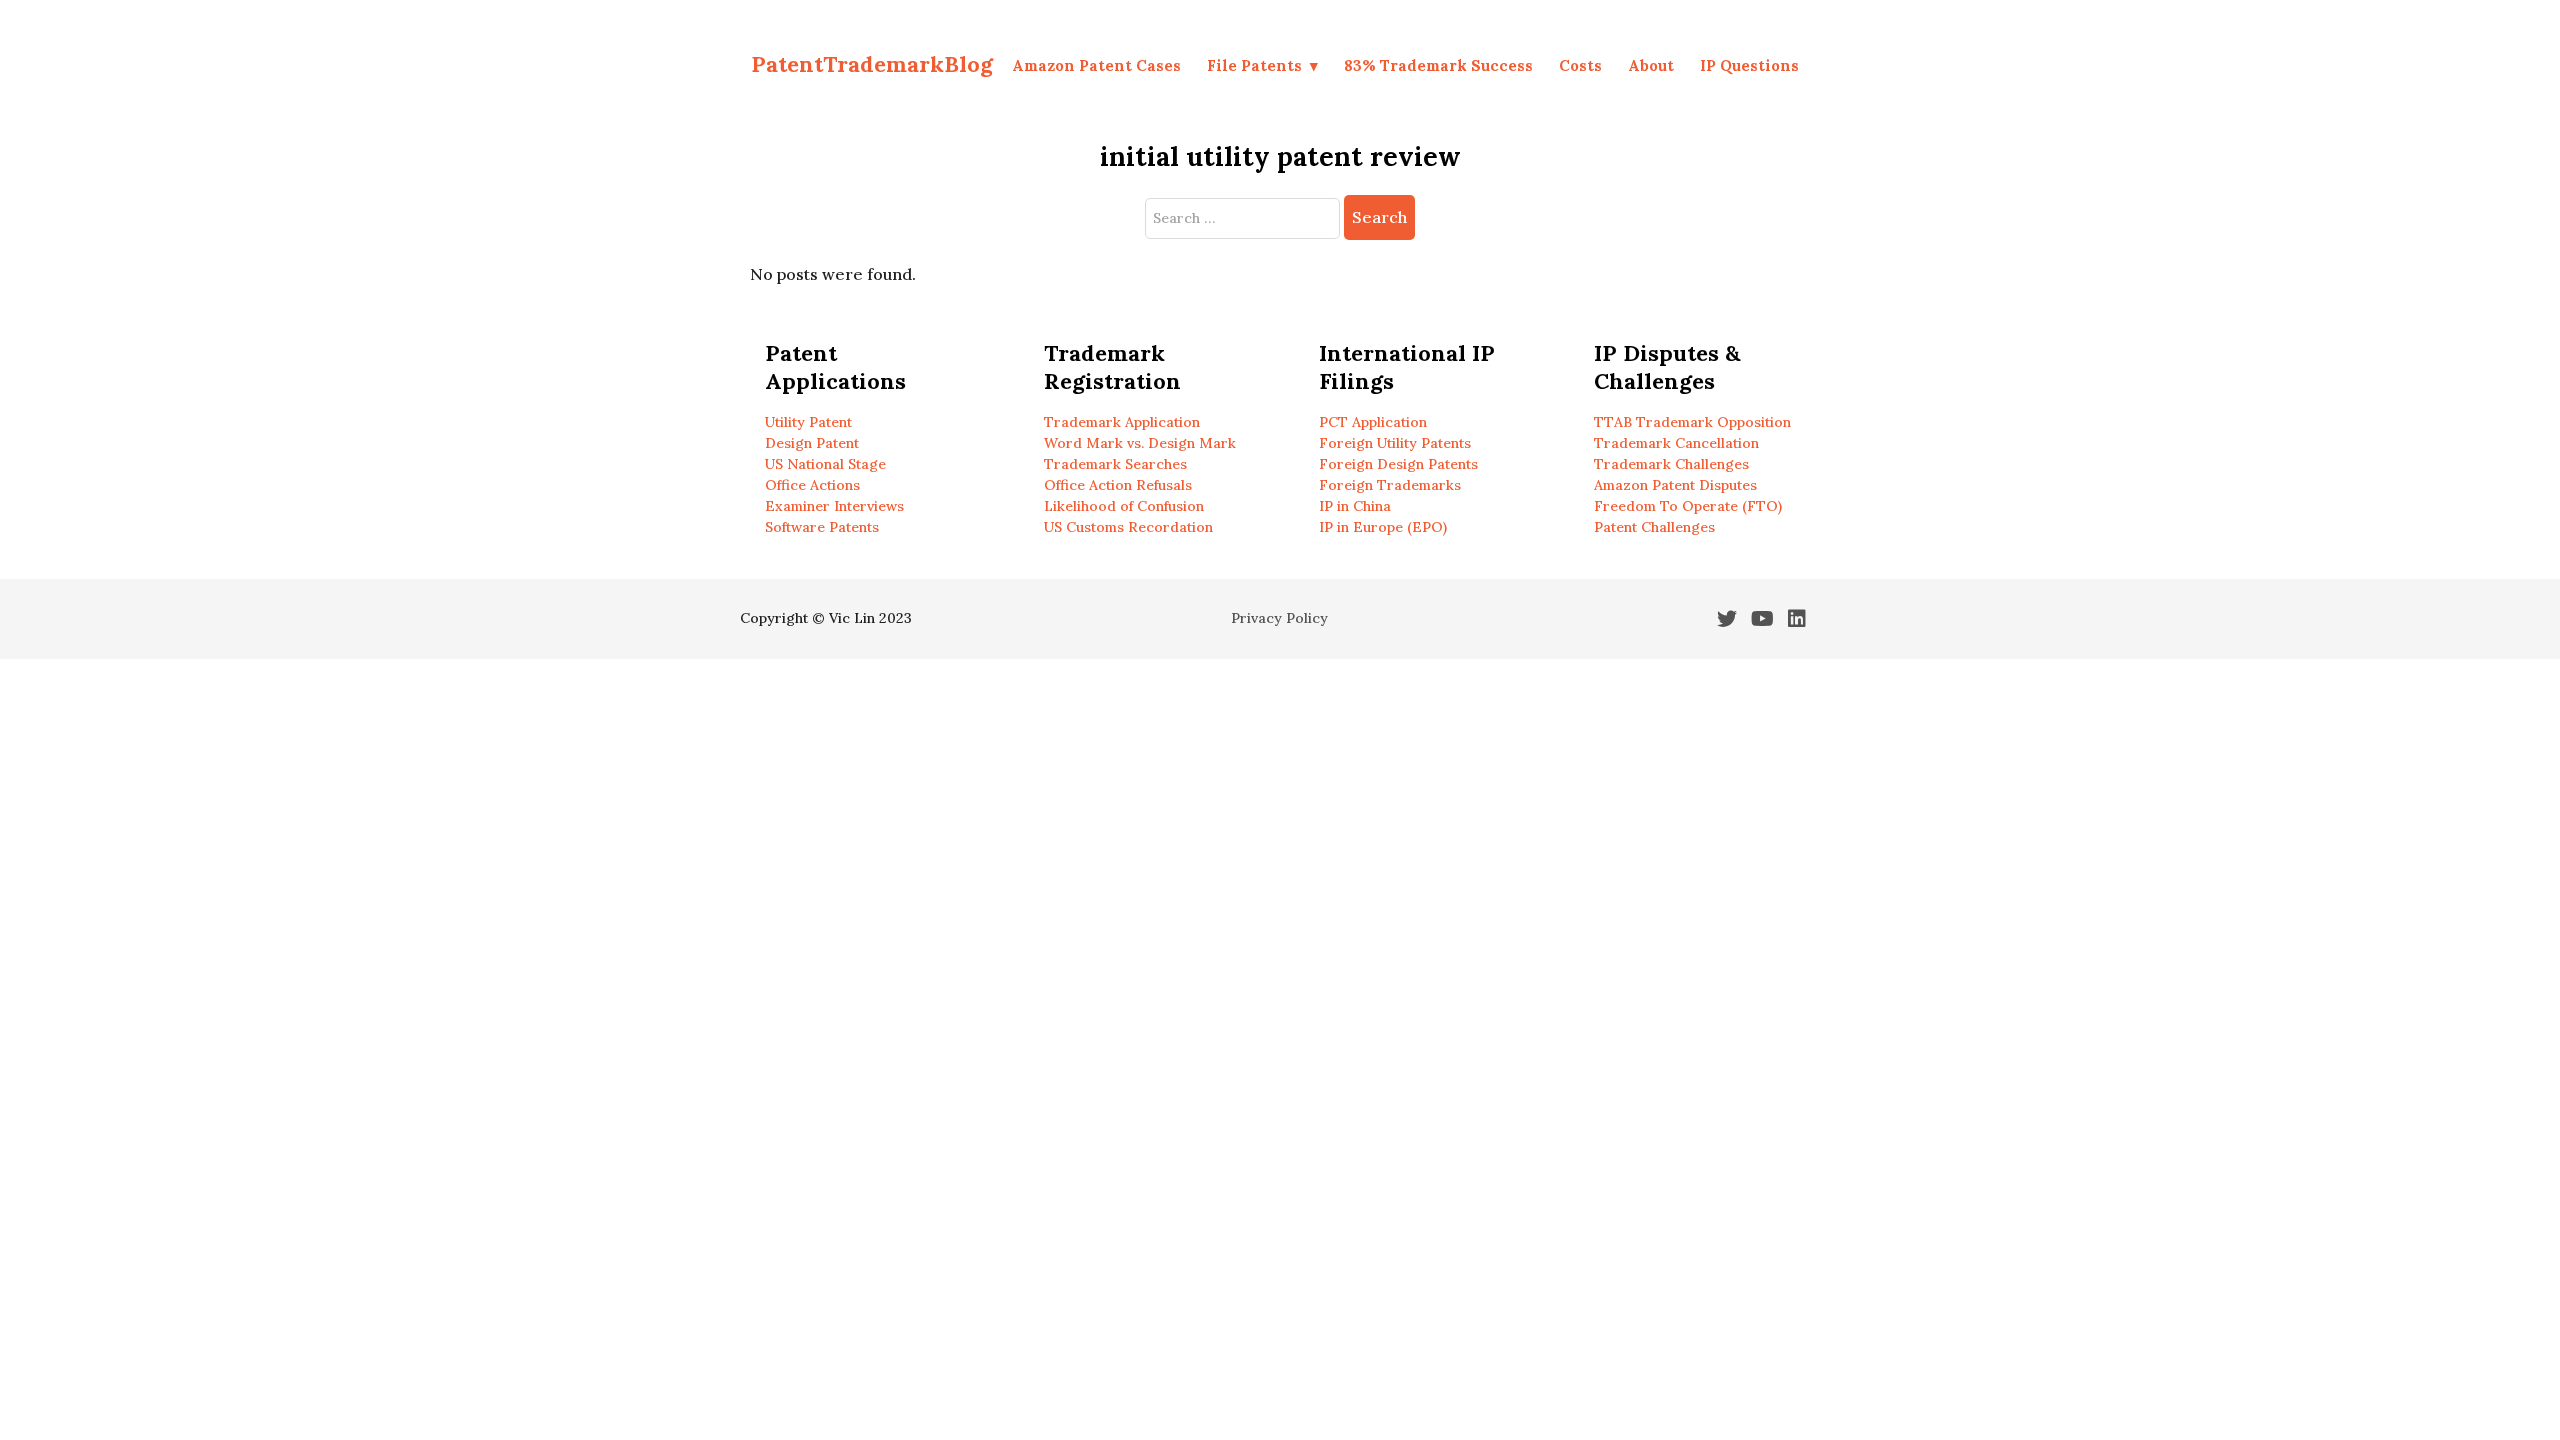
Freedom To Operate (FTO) (1688, 506)
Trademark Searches (1115, 464)
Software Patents (822, 527)
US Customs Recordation (1128, 527)
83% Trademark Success (1438, 65)
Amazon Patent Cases (1096, 65)
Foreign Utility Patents (1395, 443)
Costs (1580, 65)
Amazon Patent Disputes (1675, 485)
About (1651, 65)
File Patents (1254, 65)
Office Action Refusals (1118, 485)
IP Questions (1749, 65)
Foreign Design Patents (1398, 464)
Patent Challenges (1654, 527)
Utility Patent (808, 422)
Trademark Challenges (1671, 464)
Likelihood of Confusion (1124, 506)
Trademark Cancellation (1676, 443)
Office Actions (812, 485)
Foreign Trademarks (1390, 485)
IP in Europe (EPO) (1383, 527)
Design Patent (812, 443)
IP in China (1355, 506)
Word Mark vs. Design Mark (1140, 443)
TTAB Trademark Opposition (1692, 422)
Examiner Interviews (834, 506)
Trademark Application (1122, 422)
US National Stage (825, 464)
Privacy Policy (1279, 618)
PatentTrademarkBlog (872, 64)
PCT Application (1373, 422)
